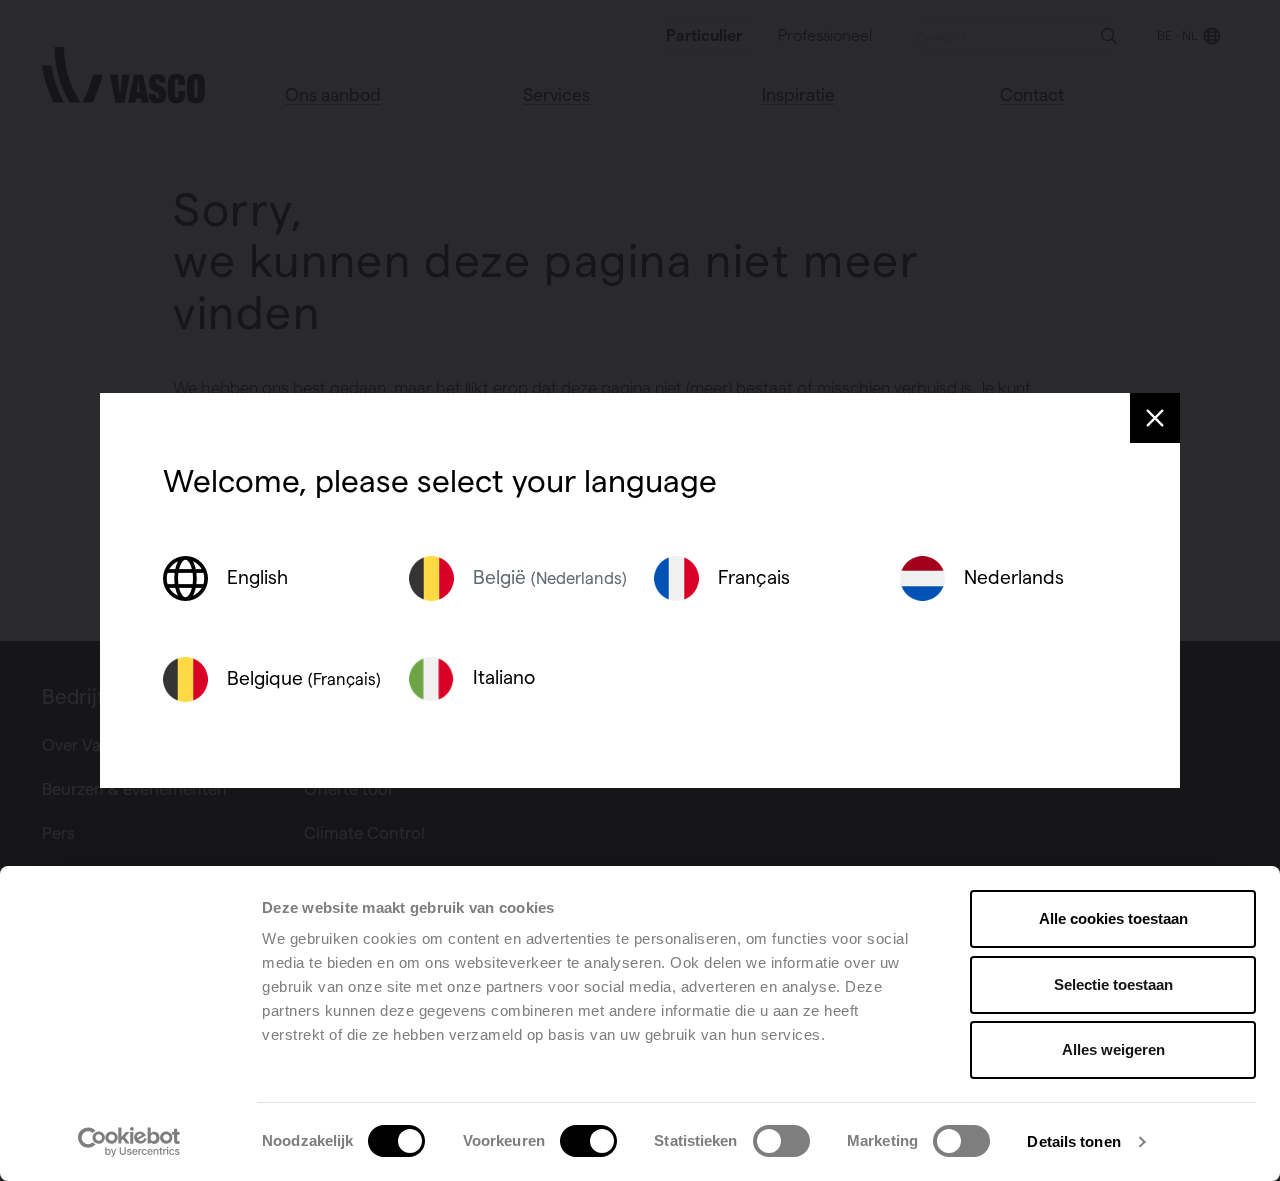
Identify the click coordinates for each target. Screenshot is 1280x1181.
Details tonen (1073, 1141)
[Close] (1155, 418)
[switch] (588, 1141)
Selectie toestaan (1113, 984)
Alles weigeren (1113, 1049)
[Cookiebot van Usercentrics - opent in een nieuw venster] (129, 1142)
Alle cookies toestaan (1113, 918)
